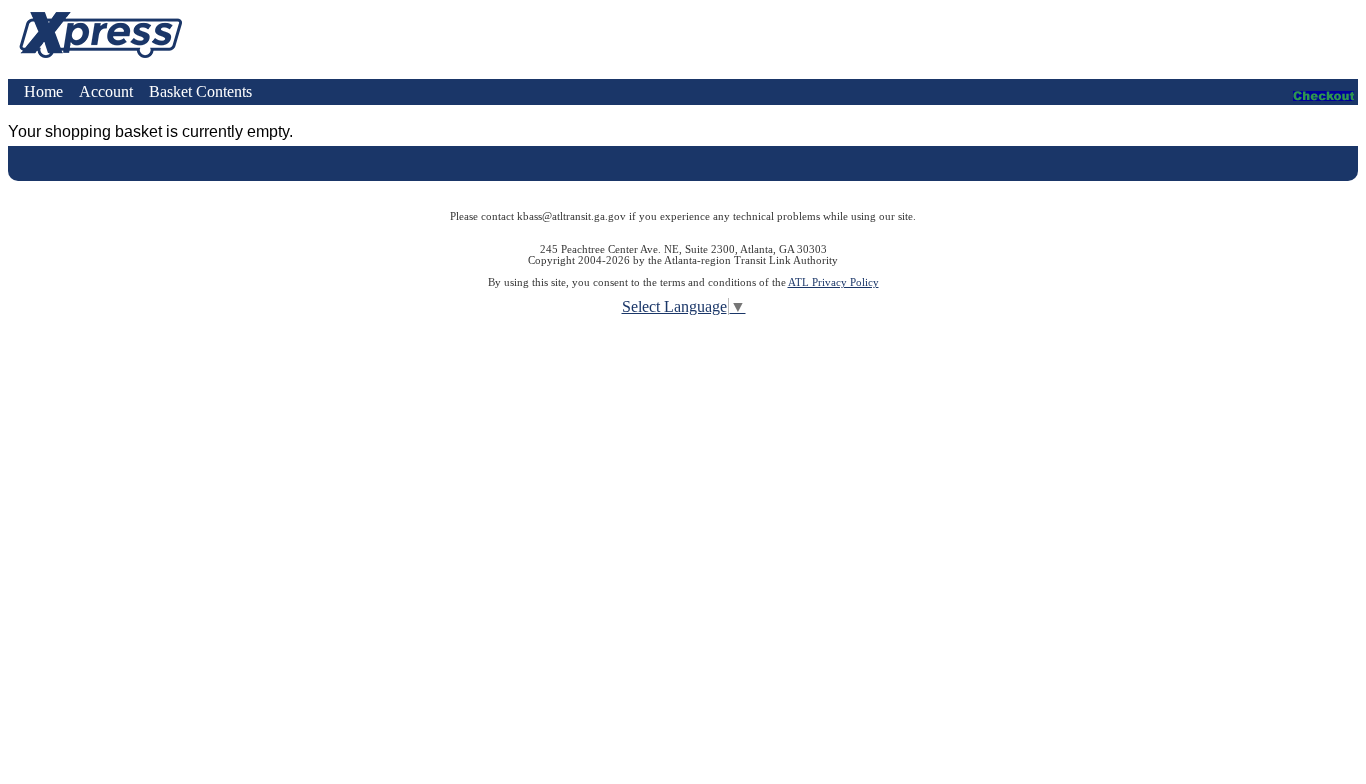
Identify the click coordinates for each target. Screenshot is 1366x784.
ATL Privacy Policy (833, 282)
